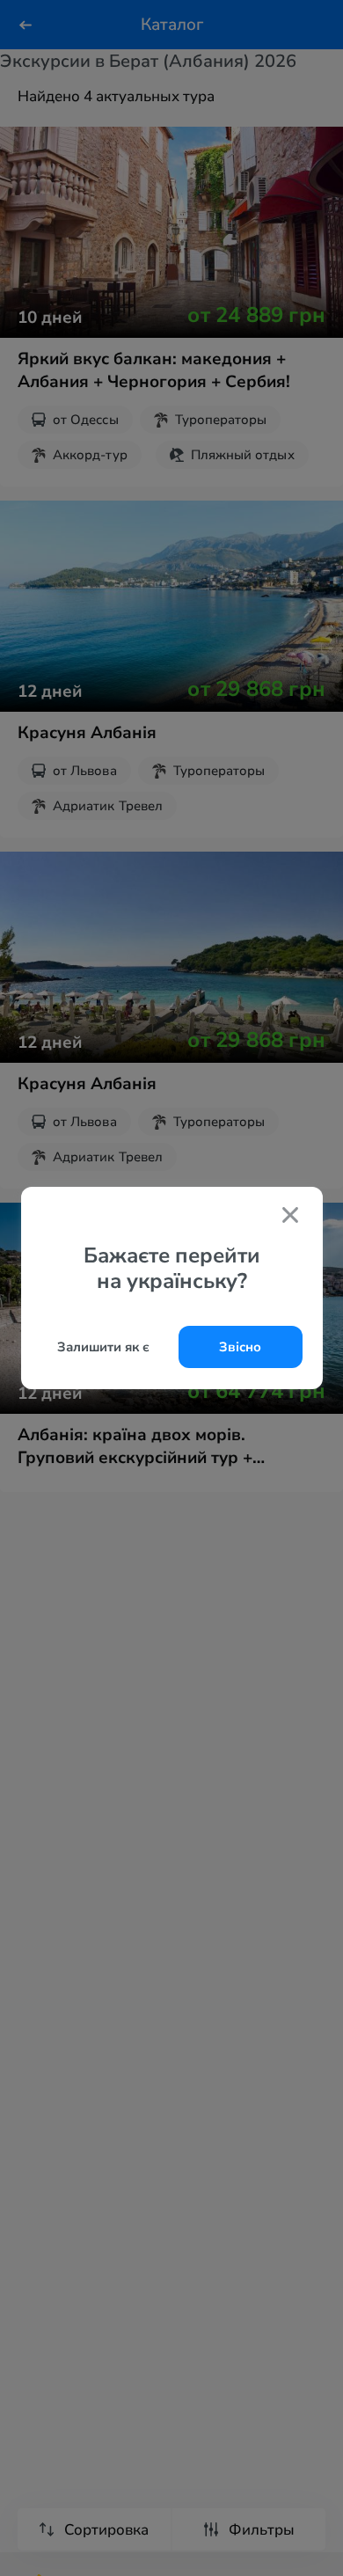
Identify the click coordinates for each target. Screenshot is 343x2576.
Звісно (240, 1347)
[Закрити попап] (290, 1217)
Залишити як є (103, 1347)
